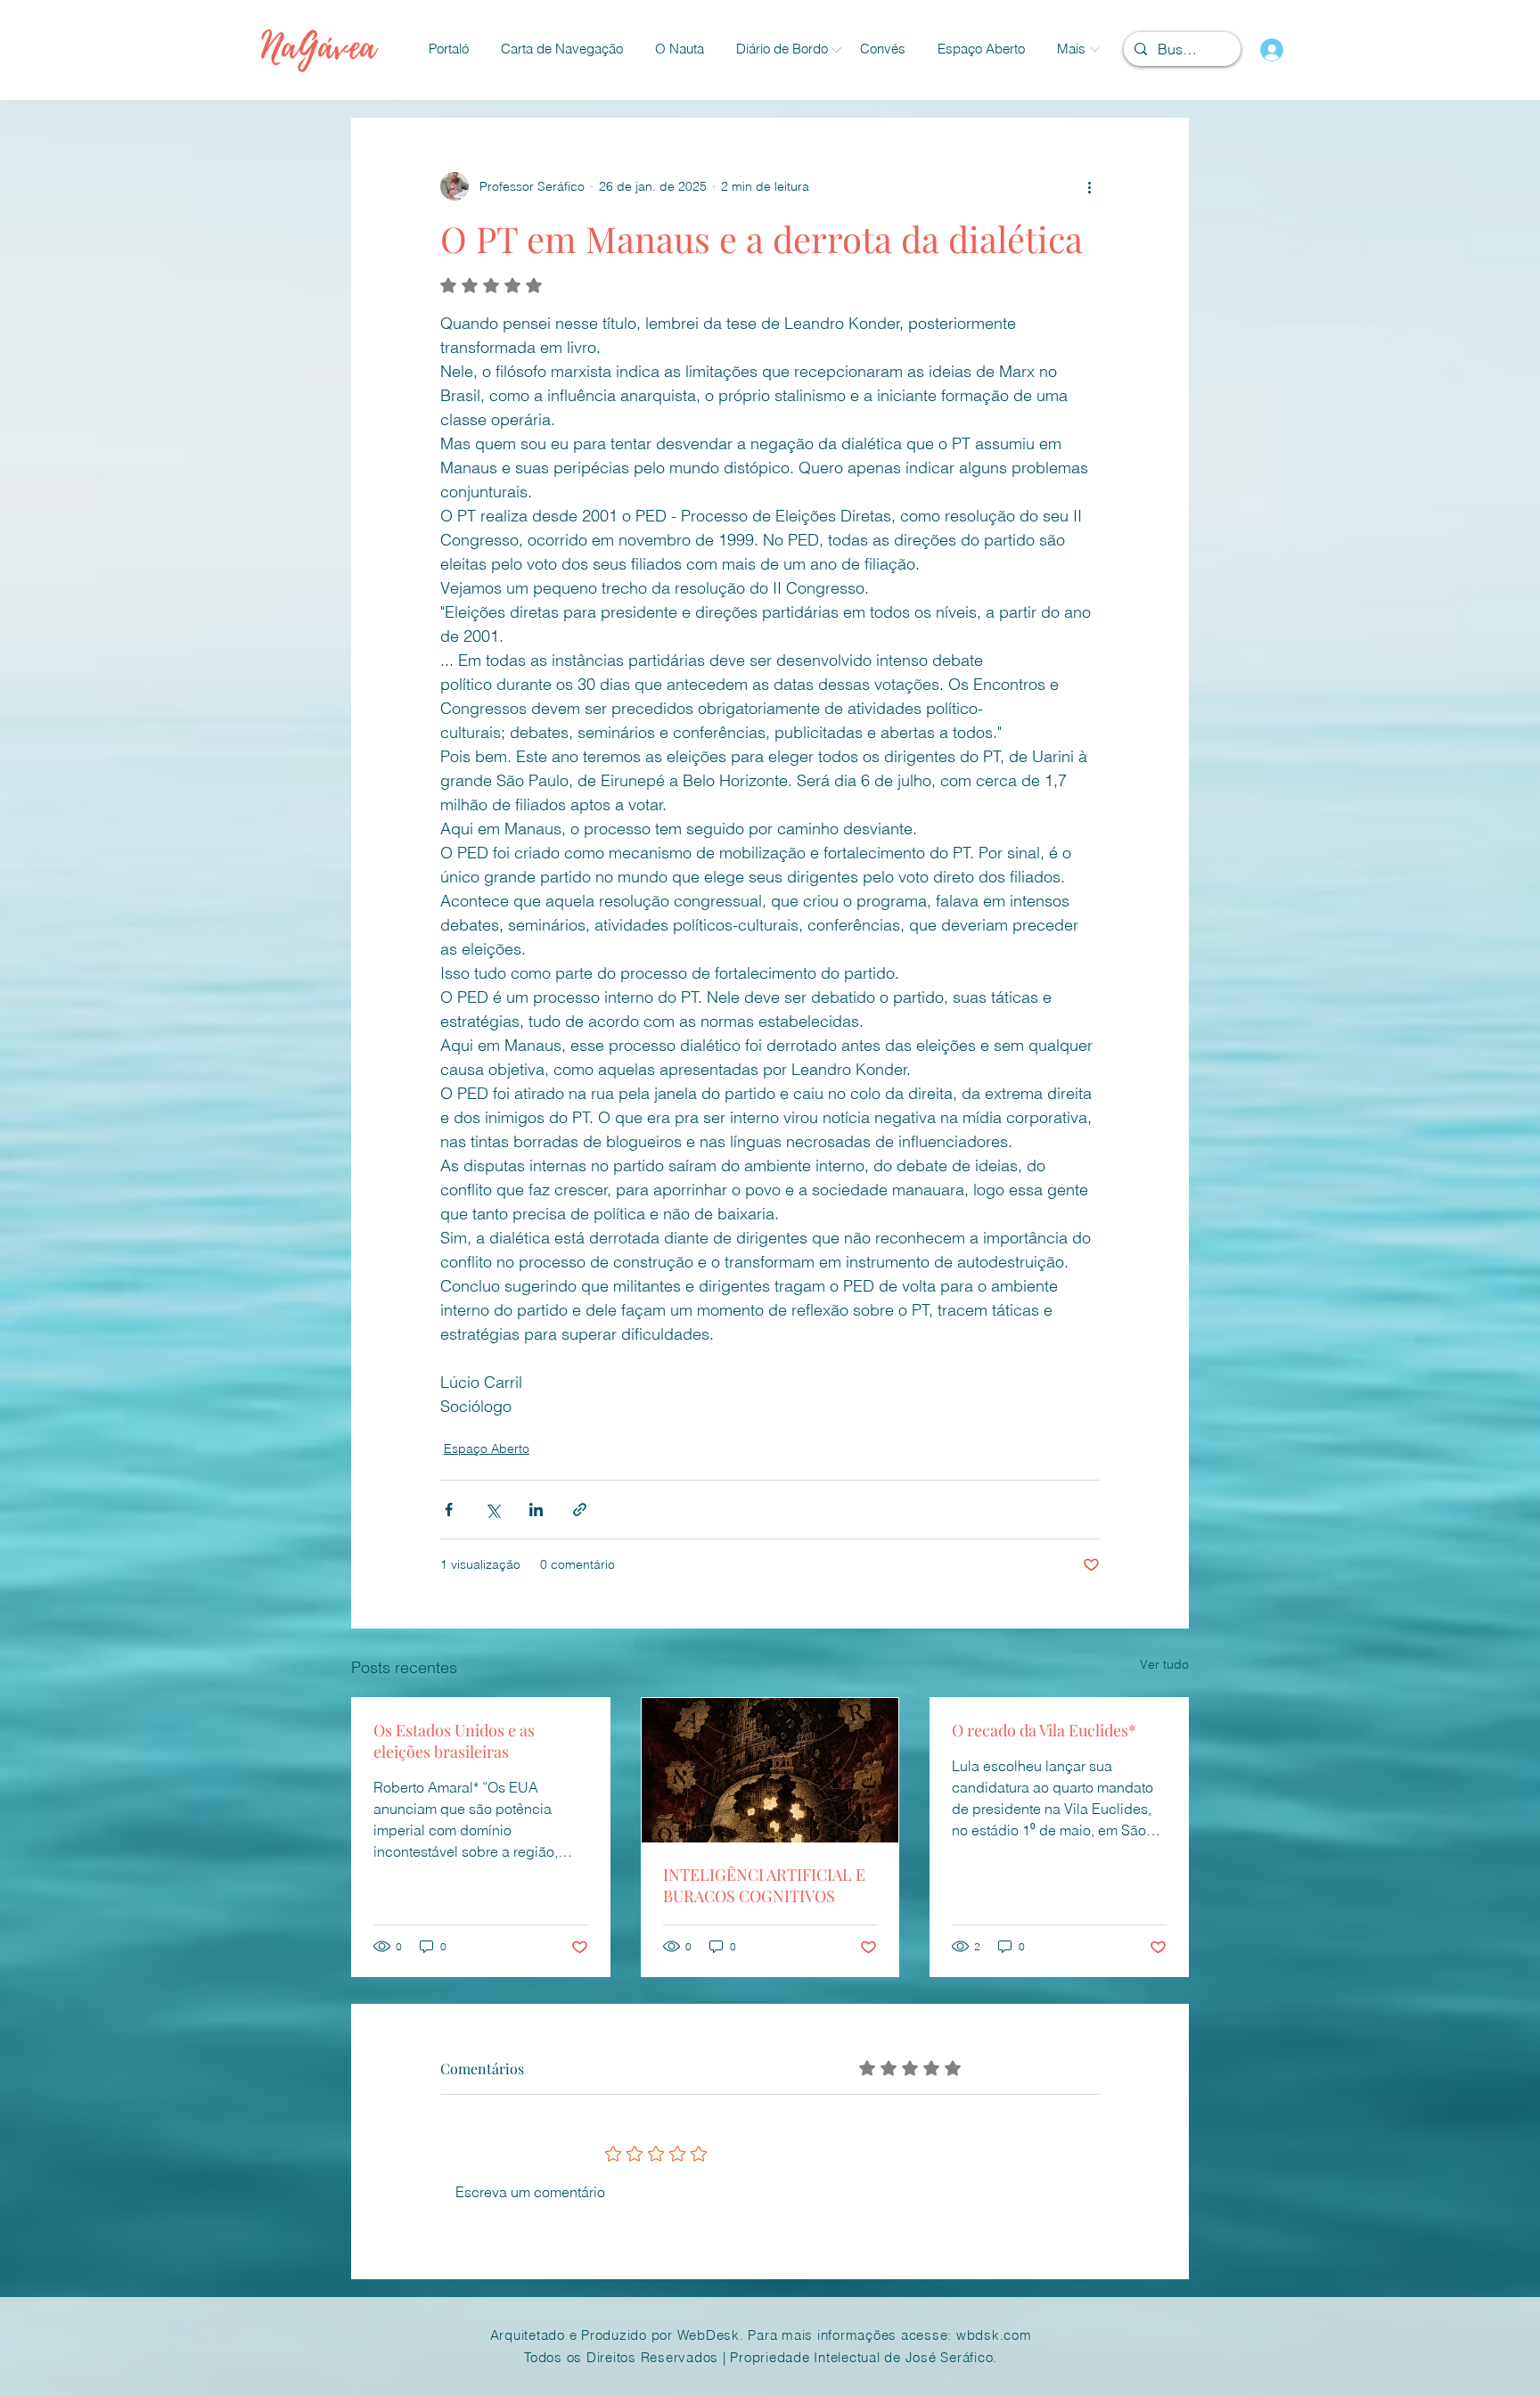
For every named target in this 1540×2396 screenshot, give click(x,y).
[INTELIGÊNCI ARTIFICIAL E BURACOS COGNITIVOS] (770, 1770)
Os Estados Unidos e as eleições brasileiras (454, 1741)
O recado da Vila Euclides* (1044, 1730)
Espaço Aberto (487, 1448)
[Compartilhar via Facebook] (449, 1510)
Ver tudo (1164, 1664)
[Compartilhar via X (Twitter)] (492, 1510)
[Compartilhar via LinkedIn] (536, 1510)
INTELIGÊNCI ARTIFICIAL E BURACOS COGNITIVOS (764, 1885)
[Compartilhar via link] (580, 1510)
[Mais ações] (1089, 186)
